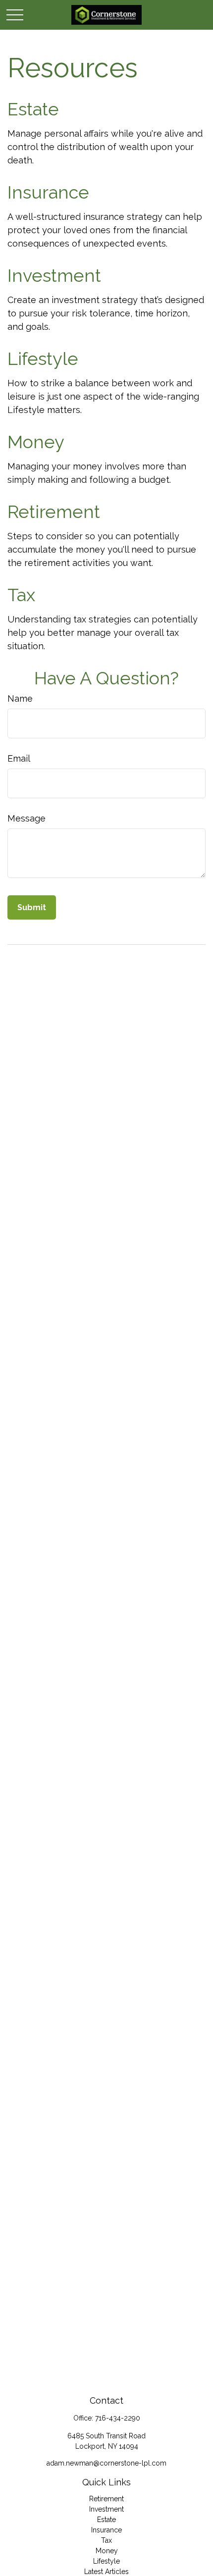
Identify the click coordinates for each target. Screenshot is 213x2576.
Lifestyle (43, 359)
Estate (33, 109)
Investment (54, 275)
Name (20, 698)
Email (19, 758)
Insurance (48, 192)
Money (36, 442)
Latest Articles (106, 2572)
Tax (21, 595)
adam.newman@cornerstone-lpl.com (106, 2463)
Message (27, 818)
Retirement (54, 512)
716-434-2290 (118, 2418)
